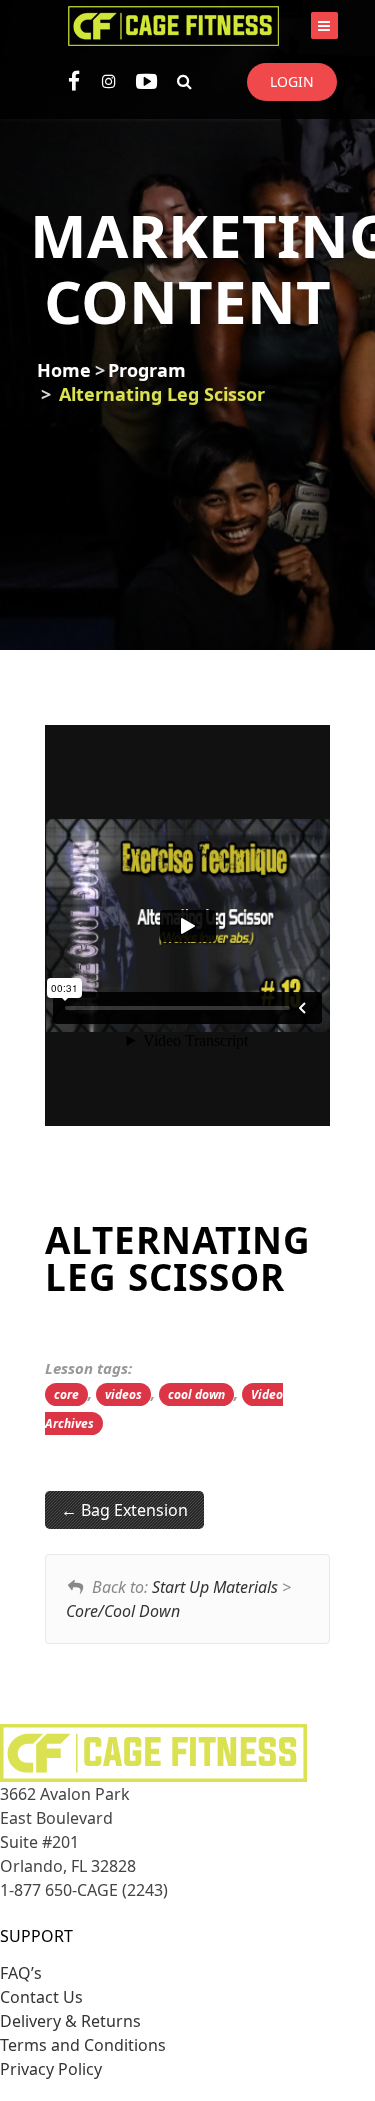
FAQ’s (21, 1973)
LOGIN (292, 81)
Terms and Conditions (83, 2045)
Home (64, 370)
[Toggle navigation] (324, 25)
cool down (196, 1394)
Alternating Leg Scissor (162, 394)
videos (123, 1394)
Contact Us (41, 1997)
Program (147, 370)
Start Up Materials (215, 1587)
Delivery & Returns (70, 2021)
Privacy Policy (51, 2069)
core (66, 1394)
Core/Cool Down (123, 1611)
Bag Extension (132, 1510)
